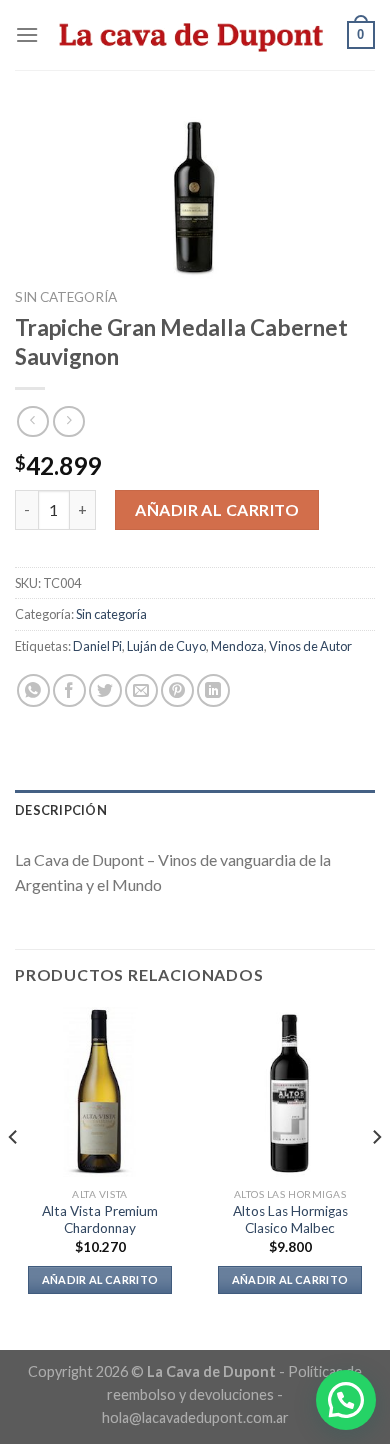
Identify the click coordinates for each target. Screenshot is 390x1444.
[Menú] (27, 34)
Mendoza (237, 646)
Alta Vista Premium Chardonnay (100, 1220)
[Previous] (14, 1177)
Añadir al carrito (217, 509)
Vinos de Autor (310, 646)
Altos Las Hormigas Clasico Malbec (290, 1220)
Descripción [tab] (61, 810)
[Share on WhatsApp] (33, 690)
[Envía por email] (141, 690)
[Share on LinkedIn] (213, 690)
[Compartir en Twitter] (105, 690)
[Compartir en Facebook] (69, 690)
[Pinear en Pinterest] (177, 690)
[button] (346, 1400)
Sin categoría (66, 297)
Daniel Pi (97, 646)
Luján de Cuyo (166, 646)
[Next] (376, 1177)
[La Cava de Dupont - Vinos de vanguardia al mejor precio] (193, 35)
